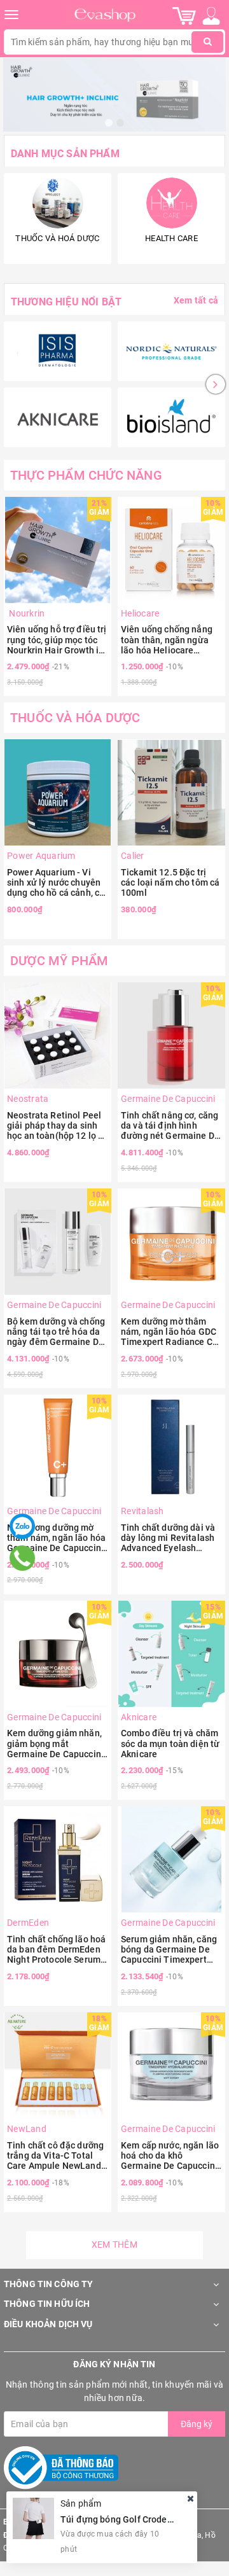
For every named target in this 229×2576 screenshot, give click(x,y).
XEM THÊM (114, 2245)
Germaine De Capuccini (168, 1099)
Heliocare (140, 613)
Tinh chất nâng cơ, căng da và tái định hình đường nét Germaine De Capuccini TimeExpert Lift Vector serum (170, 1125)
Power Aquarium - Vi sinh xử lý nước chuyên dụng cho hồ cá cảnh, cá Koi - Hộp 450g (56, 882)
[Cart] (184, 15)
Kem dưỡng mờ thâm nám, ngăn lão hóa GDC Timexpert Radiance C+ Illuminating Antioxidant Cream (171, 1332)
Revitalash (142, 1511)
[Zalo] (22, 1526)
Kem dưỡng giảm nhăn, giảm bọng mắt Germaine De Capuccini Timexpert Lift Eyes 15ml (55, 1743)
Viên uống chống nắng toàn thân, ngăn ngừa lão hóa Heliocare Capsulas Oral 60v (167, 639)
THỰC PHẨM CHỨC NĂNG (86, 475)
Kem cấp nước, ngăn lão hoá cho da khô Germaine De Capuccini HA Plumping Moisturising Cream (170, 2155)
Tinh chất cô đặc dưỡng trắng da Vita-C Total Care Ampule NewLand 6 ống (58, 2155)
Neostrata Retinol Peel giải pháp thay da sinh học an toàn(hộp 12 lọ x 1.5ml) (55, 1125)
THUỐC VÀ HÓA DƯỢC (75, 718)
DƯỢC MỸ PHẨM (59, 961)
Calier (133, 856)
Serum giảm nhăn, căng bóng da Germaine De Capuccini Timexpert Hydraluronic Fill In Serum (169, 1949)
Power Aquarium (41, 856)
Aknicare (139, 1717)
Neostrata (28, 1099)
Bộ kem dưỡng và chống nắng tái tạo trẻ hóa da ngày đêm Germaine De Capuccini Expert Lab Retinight (56, 1332)
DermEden (28, 1923)
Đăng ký (197, 2424)
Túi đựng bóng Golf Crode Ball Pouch (137, 2519)
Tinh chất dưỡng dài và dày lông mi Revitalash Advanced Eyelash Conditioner (168, 1538)
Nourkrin (26, 613)
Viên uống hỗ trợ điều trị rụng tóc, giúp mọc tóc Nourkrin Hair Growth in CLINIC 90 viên (57, 639)
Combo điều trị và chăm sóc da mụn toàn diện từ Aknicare (170, 1743)
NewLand (27, 2129)
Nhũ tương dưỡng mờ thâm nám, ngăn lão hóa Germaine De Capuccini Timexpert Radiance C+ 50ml (56, 1538)
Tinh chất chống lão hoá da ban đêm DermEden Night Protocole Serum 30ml (56, 1949)
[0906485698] (23, 1558)
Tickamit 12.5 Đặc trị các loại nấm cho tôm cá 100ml (170, 882)
